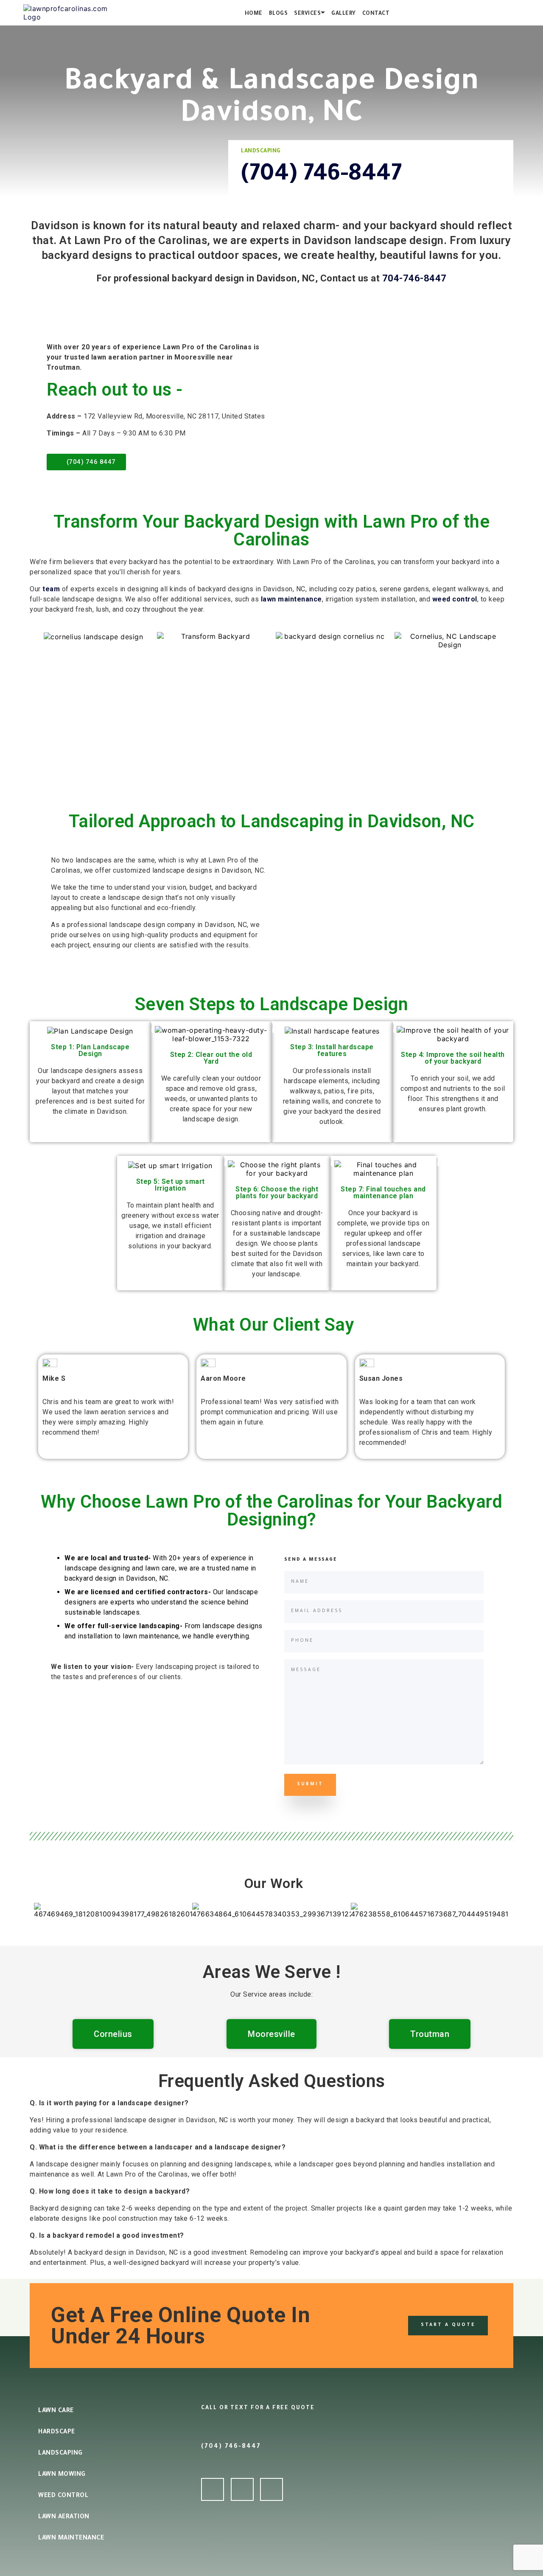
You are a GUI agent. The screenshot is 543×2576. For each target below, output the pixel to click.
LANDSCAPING (60, 2454)
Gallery (344, 14)
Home (254, 14)
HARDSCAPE (57, 2433)
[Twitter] (242, 2489)
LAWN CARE (56, 2411)
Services (307, 14)
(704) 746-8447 (321, 176)
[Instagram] (271, 2489)
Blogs (278, 14)
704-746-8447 (414, 278)
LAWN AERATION (64, 2517)
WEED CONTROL (63, 2496)
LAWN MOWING (62, 2475)
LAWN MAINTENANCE (71, 2539)
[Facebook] (213, 2489)
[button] (42, 1914)
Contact (376, 14)
